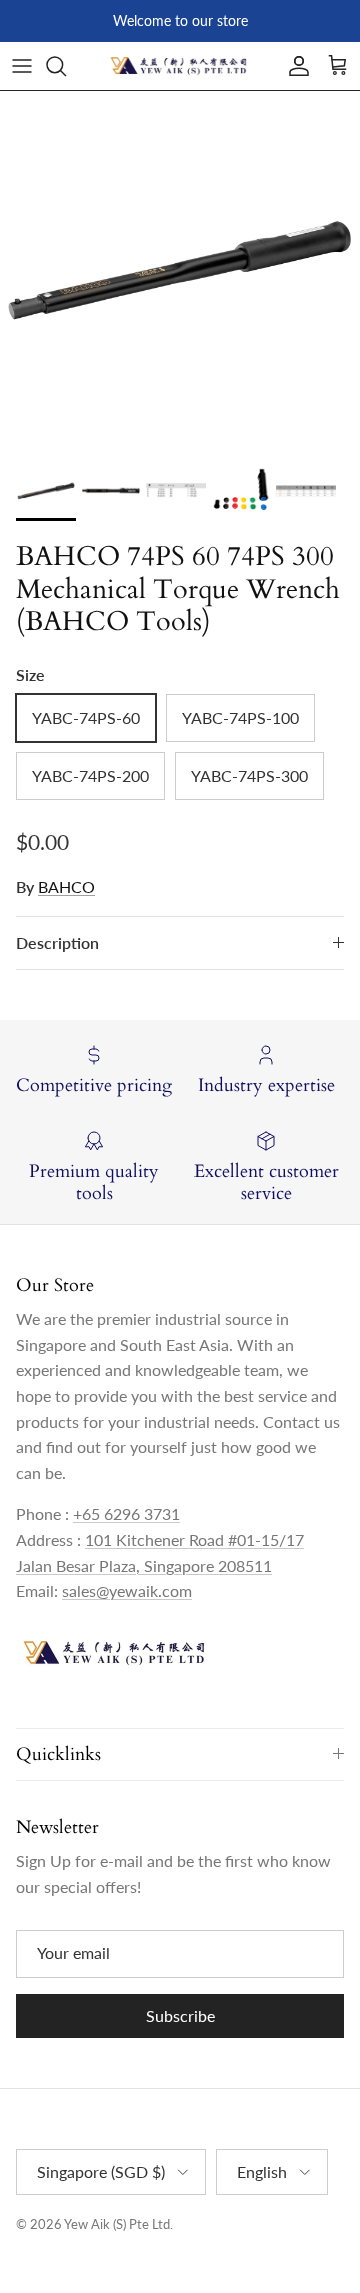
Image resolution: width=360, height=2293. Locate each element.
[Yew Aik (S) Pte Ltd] (180, 66)
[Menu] (22, 66)
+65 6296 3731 (126, 1513)
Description (57, 942)
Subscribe (180, 2015)
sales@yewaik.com (127, 1590)
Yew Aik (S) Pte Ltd (117, 2224)
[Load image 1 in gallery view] (180, 271)
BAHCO (66, 886)
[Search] (66, 66)
